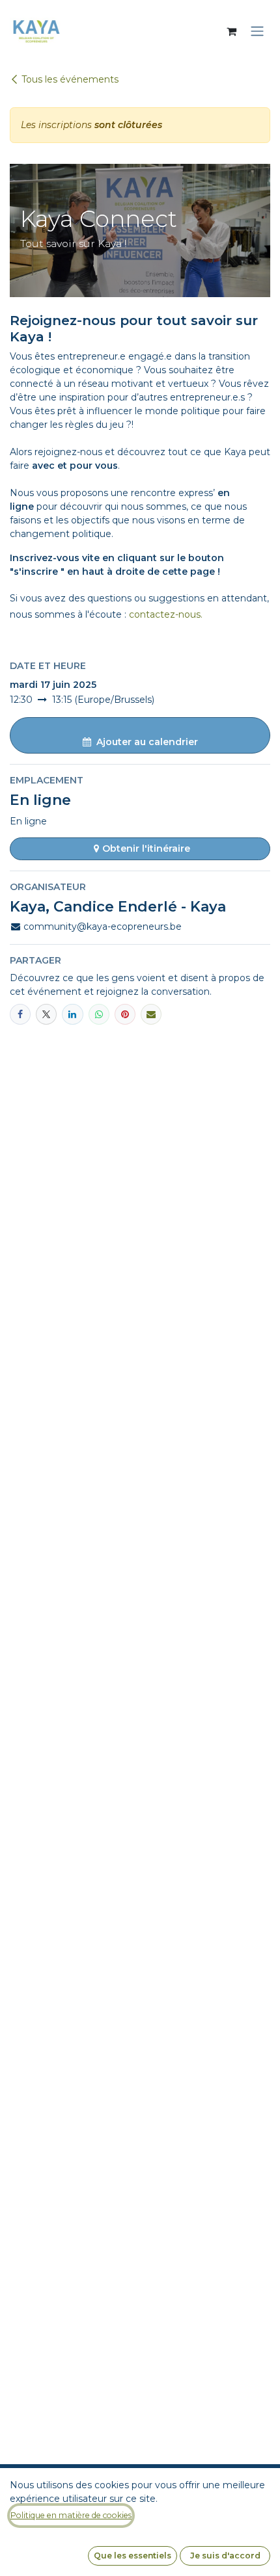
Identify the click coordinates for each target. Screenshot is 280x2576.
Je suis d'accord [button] (225, 2556)
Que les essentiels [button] (133, 2556)
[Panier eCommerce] (231, 31)
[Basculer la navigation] (257, 32)
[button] (140, 735)
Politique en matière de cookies (71, 2515)
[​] (46, 1014)
